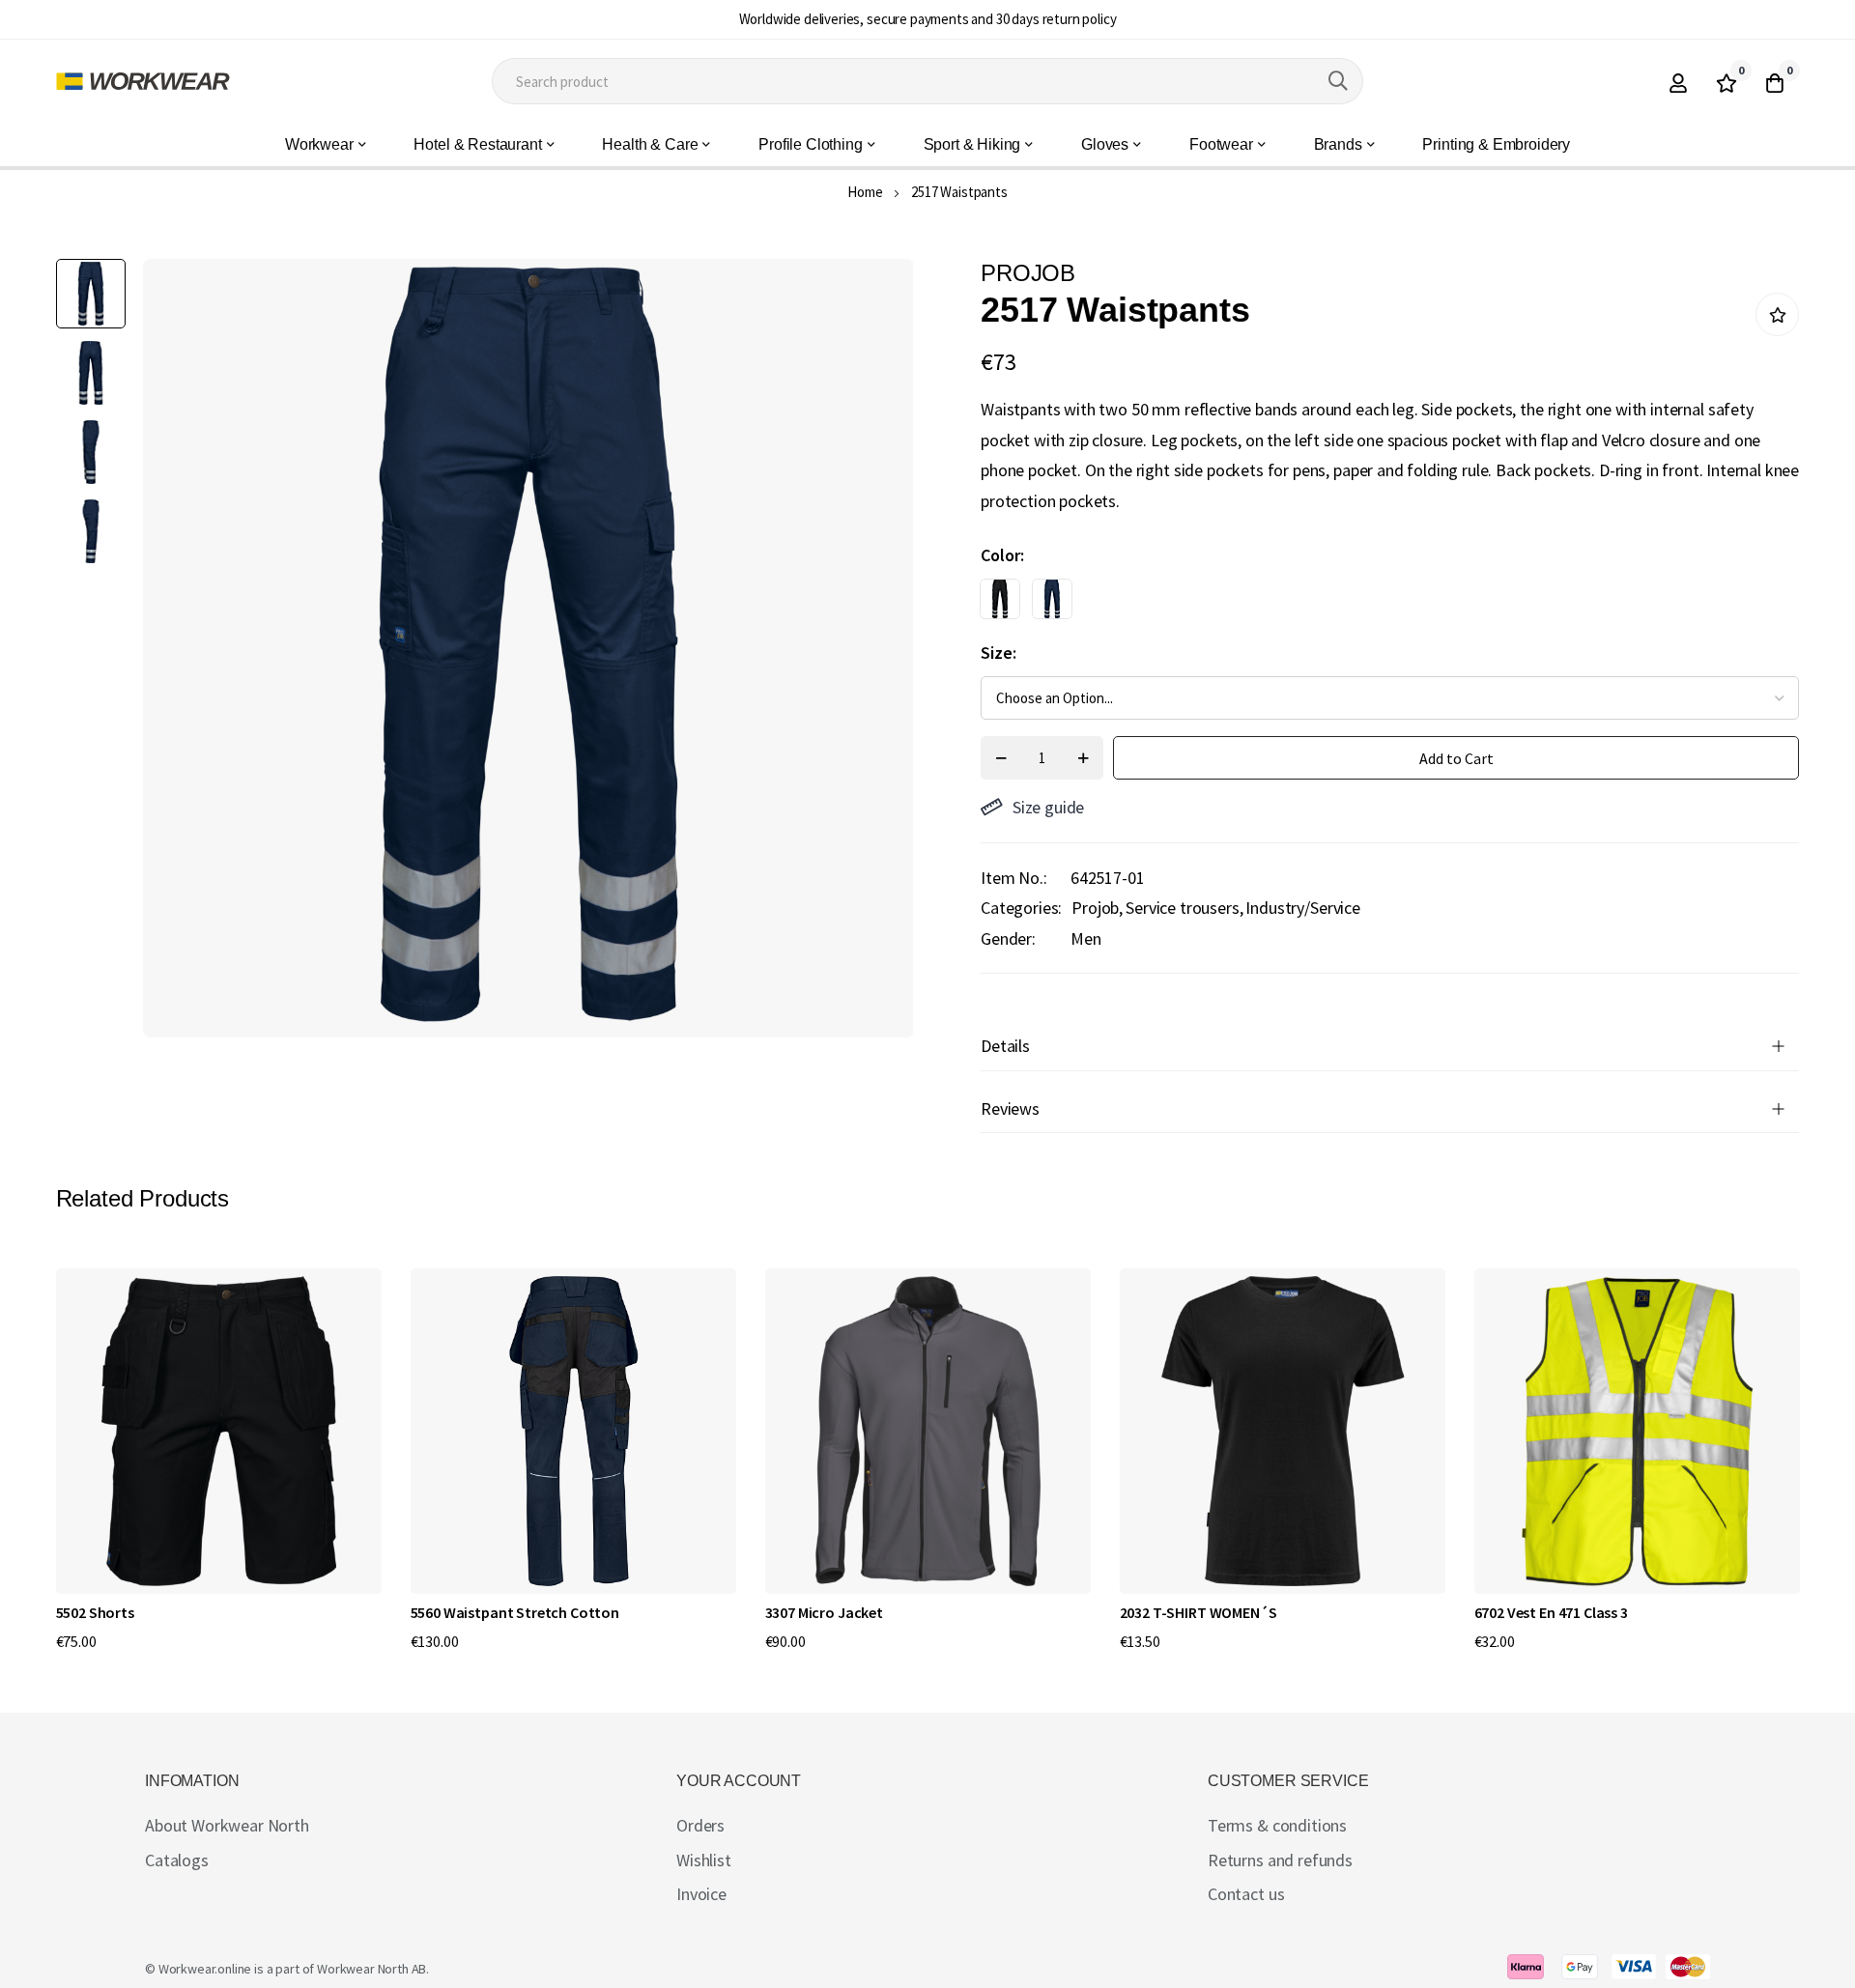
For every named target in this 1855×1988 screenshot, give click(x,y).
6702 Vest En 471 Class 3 (1551, 1612)
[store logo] (143, 81)
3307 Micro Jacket (824, 1612)
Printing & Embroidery (1496, 144)
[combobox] (927, 81)
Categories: (1021, 908)
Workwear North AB (371, 1969)
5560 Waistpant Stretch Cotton (515, 1612)
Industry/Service (1302, 908)
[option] (1000, 599)
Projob (1095, 908)
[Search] (1338, 81)
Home (865, 192)
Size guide (1048, 807)
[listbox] (1373, 604)
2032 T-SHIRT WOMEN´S (1199, 1612)
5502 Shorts (95, 1612)
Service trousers (1182, 908)
